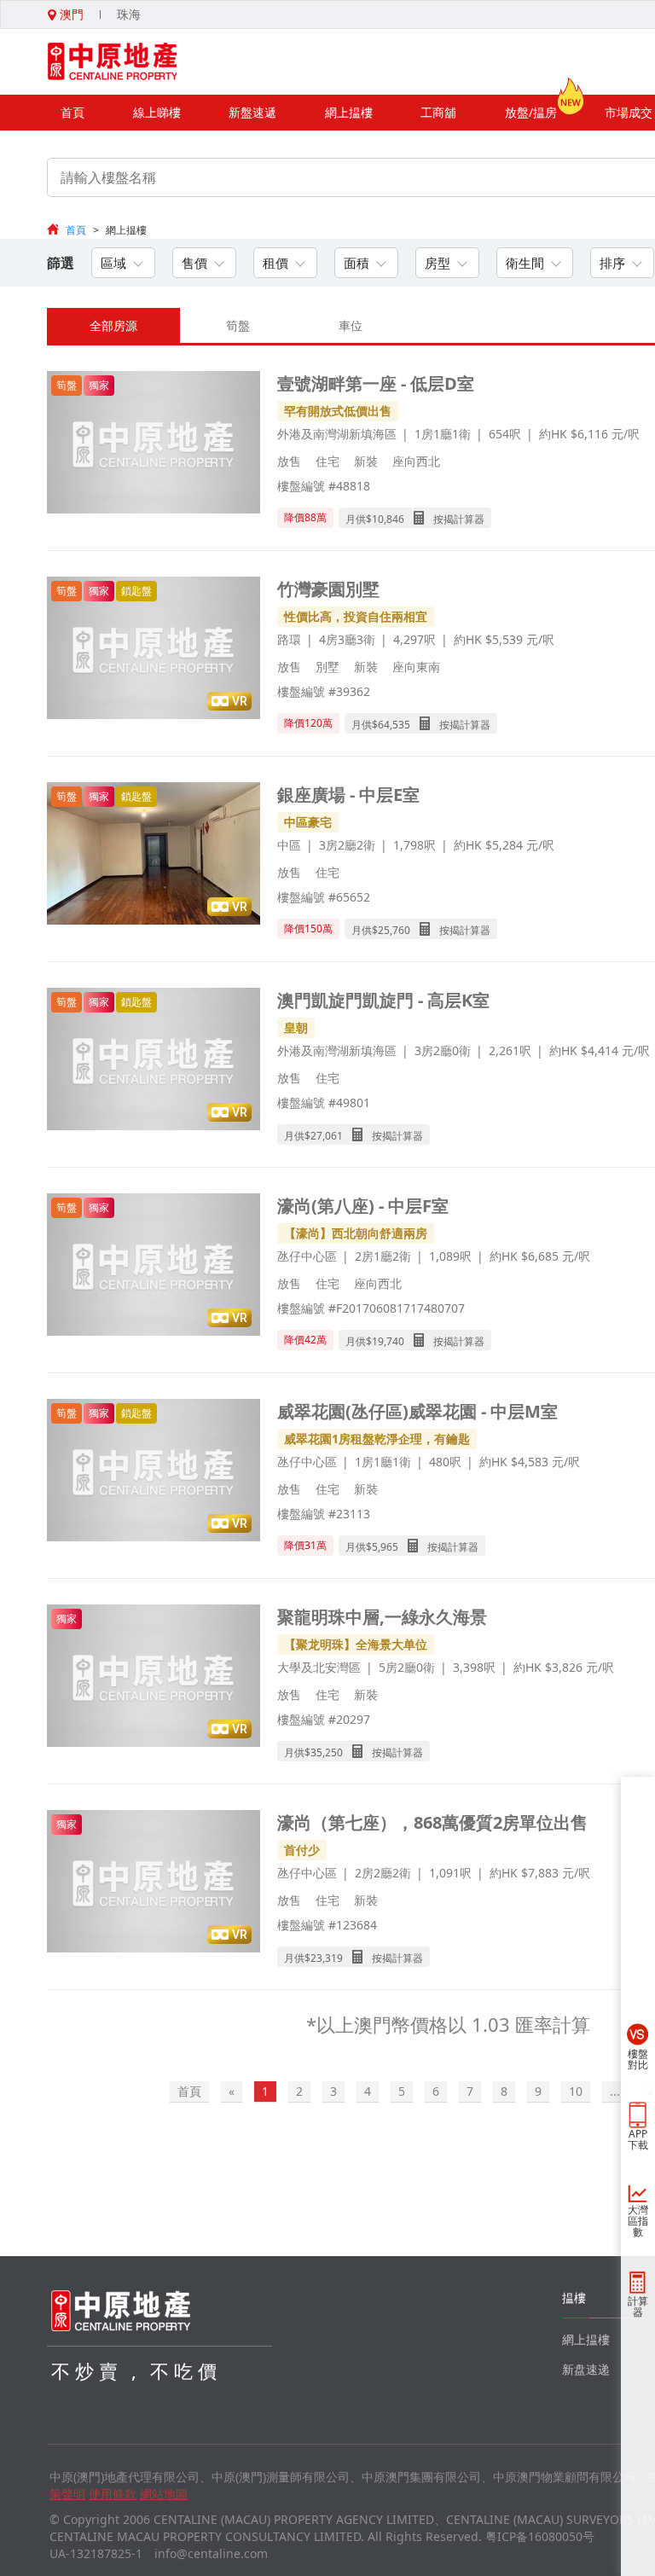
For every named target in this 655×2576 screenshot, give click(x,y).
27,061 (327, 1136)
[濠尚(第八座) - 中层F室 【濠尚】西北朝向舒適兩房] (154, 1266)
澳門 (70, 14)
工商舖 (438, 112)
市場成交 (629, 112)
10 (576, 2091)
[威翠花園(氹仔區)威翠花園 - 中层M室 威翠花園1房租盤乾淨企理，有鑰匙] (154, 1472)
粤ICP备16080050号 (540, 2536)
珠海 (129, 14)
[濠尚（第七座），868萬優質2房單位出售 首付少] (154, 1883)
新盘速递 (586, 2369)
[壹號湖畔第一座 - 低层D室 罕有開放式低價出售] (154, 444)
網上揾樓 (349, 112)
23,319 (327, 1958)
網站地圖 (164, 2494)
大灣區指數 (638, 2221)
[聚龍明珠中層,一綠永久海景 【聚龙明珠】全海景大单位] (154, 1677)
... (615, 2091)
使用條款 (113, 2494)
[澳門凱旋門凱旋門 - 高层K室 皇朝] (154, 1061)
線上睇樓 (157, 112)
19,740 (388, 1341)
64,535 (394, 725)
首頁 (72, 112)
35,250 (327, 1752)
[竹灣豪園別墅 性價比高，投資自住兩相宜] (154, 650)
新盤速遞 (252, 112)
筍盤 (238, 325)
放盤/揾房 (531, 112)
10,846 (388, 519)
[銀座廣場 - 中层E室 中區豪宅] (154, 855)
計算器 (638, 2306)
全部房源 (113, 325)
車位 (351, 325)
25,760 (394, 930)
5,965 (385, 1547)
